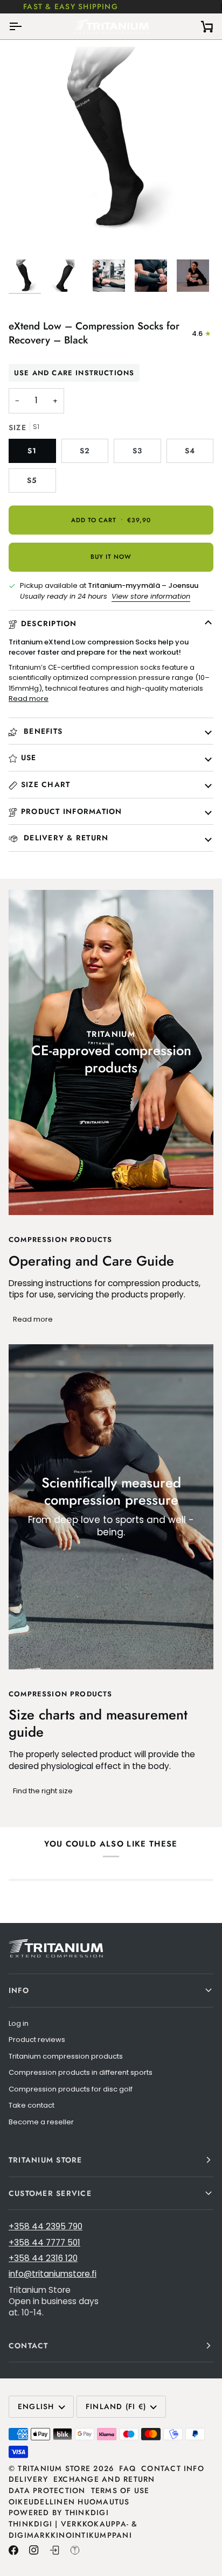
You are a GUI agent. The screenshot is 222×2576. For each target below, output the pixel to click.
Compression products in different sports (81, 2072)
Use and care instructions (74, 373)
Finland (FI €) (116, 2406)
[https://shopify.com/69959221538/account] (54, 2550)
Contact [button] (29, 2346)
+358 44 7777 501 (44, 2242)
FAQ (127, 2468)
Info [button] (19, 1990)
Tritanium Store (54, 2468)
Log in (19, 2023)
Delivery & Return (65, 838)
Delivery (28, 2479)
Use (29, 757)
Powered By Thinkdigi (59, 2512)
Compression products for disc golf (71, 2089)
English (36, 2406)
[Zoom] (29, 231)
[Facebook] (13, 2550)
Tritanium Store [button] (46, 2160)
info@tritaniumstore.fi (53, 2274)
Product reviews (37, 2040)
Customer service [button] (50, 2193)
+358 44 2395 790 (46, 2226)
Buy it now (111, 557)
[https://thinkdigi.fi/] (75, 2550)
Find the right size (43, 1791)
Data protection (47, 2490)
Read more (29, 699)
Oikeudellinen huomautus (69, 2502)
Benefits (42, 731)
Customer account (138, 6)
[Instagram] (34, 2550)
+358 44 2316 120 (43, 2258)
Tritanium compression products (66, 2056)
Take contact (32, 2105)
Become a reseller (41, 2122)
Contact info (173, 2468)
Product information (72, 811)
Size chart (46, 784)
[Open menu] (25, 26)
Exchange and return (104, 2479)
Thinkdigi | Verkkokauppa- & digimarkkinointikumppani (73, 2529)
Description (49, 623)
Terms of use (120, 2490)
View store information (151, 596)
